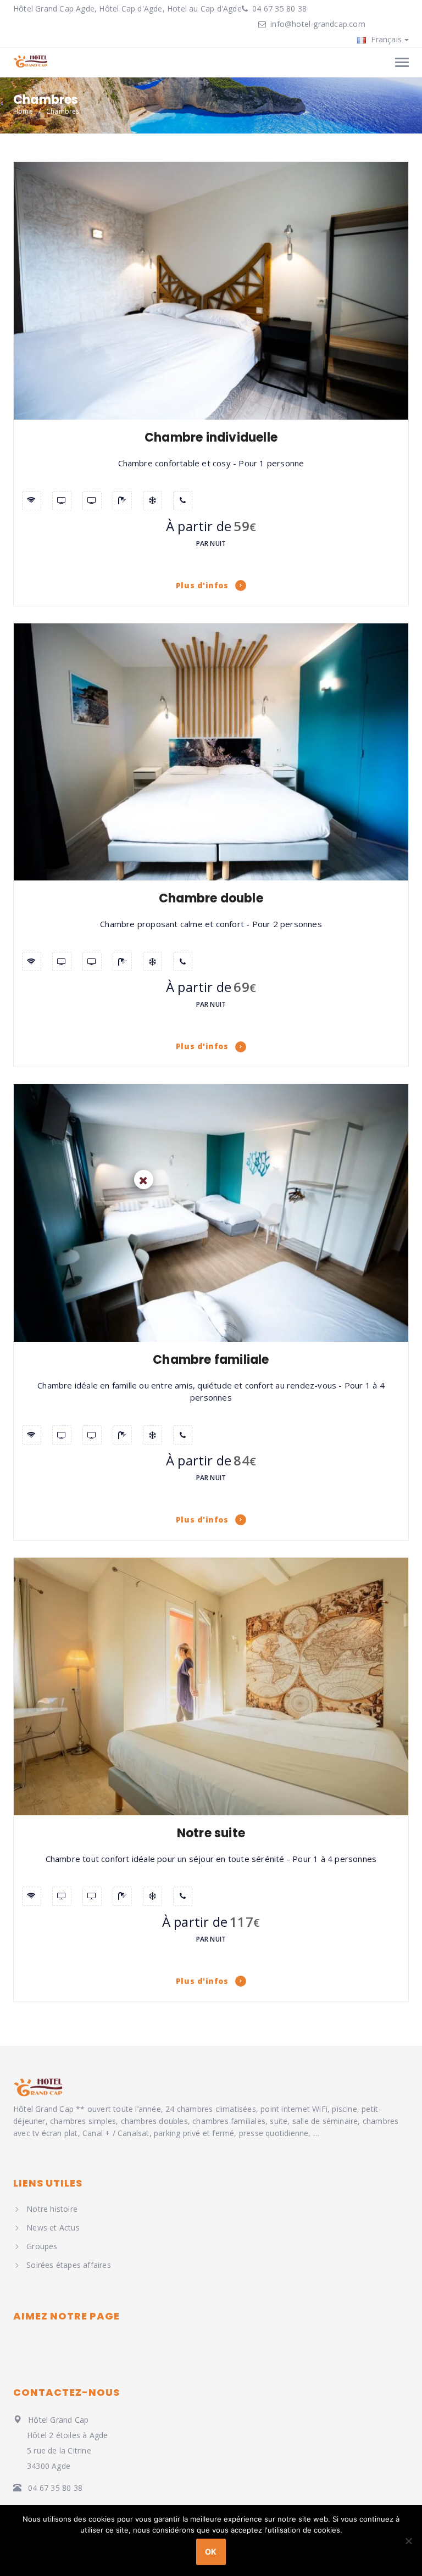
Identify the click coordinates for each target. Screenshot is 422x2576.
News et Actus (53, 2227)
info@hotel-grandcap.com (318, 24)
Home (23, 111)
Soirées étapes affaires (69, 2265)
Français (385, 39)
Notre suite (211, 1833)
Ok (211, 2552)
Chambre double (211, 898)
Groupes (42, 2246)
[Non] (408, 2541)
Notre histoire (52, 2209)
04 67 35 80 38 (278, 9)
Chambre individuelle (211, 437)
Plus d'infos (203, 585)
